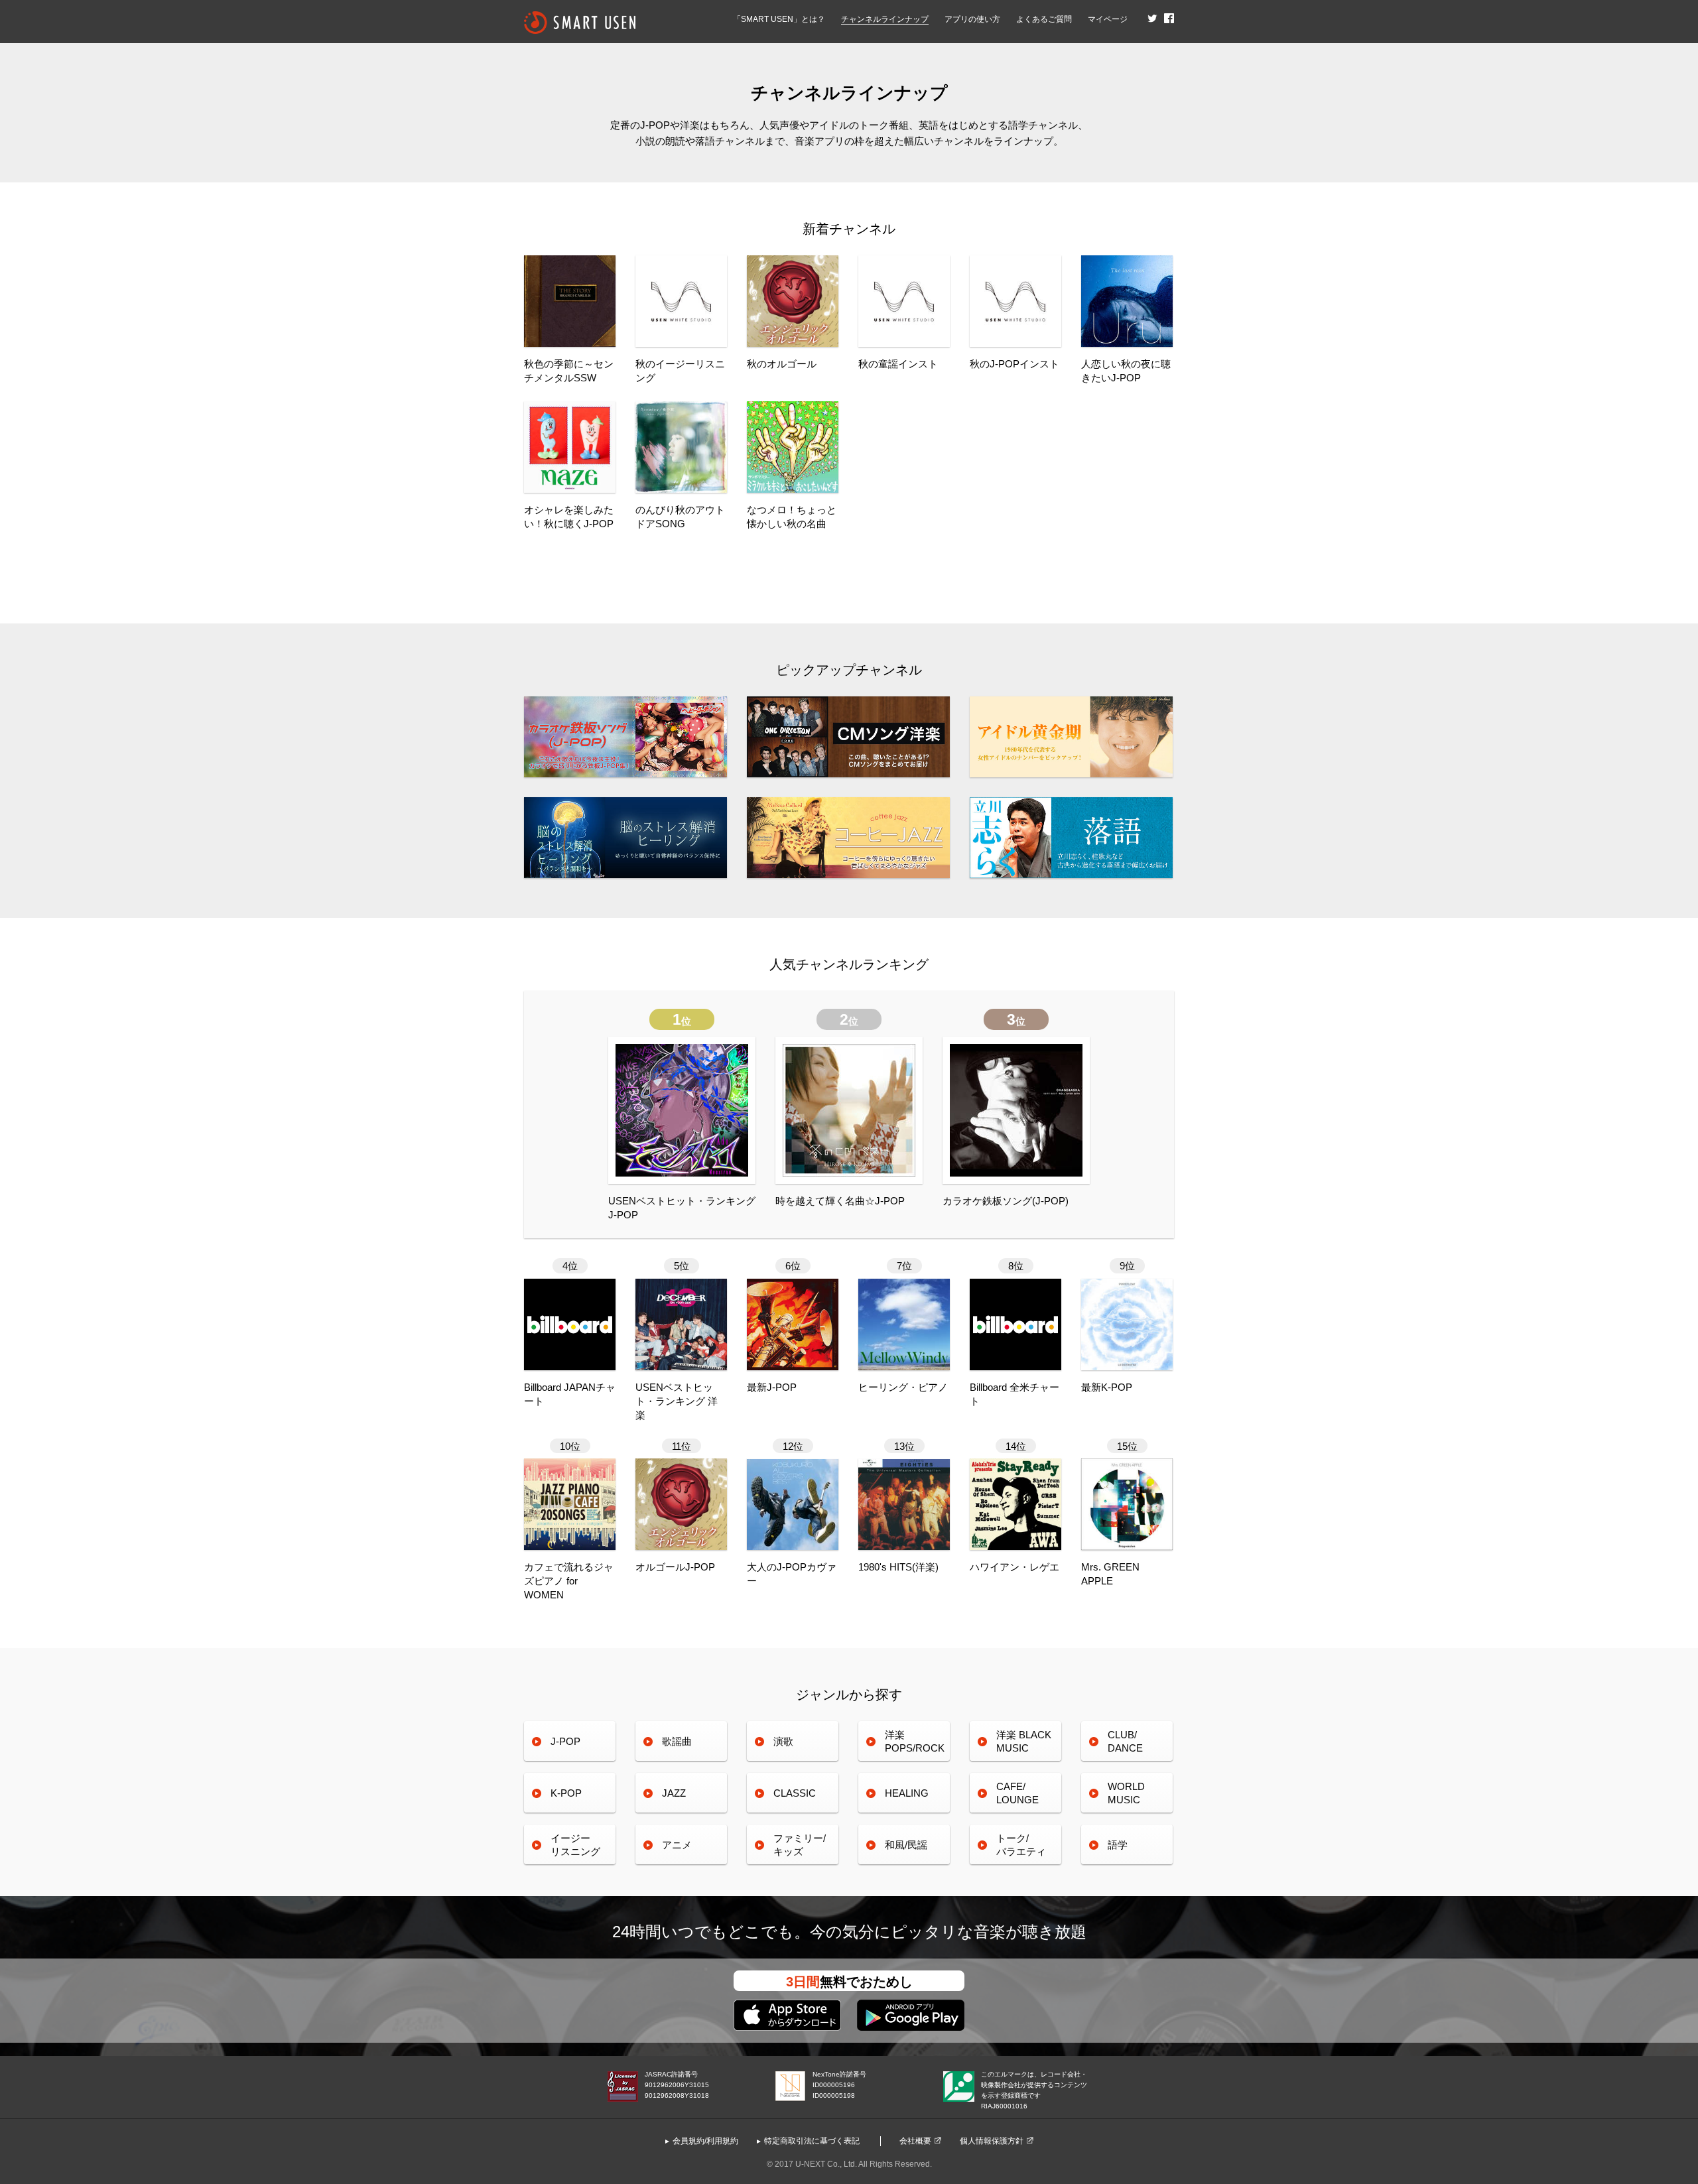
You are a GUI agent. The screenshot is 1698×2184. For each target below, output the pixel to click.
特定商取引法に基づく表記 (812, 2141)
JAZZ (674, 1793)
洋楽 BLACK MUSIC (1024, 1741)
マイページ (1108, 19)
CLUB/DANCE (1125, 1741)
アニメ (677, 1845)
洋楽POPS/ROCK (915, 1741)
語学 (1118, 1845)
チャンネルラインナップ (885, 19)
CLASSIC (795, 1793)
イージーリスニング (575, 1845)
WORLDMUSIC (1126, 1793)
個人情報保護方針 (992, 2141)
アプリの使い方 (972, 19)
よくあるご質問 (1044, 19)
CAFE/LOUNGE (1017, 1793)
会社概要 (915, 2141)
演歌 (783, 1741)
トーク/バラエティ (1021, 1845)
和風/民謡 (906, 1845)
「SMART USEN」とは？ (779, 19)
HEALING (907, 1793)
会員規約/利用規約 (705, 2141)
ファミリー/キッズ (800, 1845)
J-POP (565, 1741)
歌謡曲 (677, 1741)
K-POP (566, 1793)
